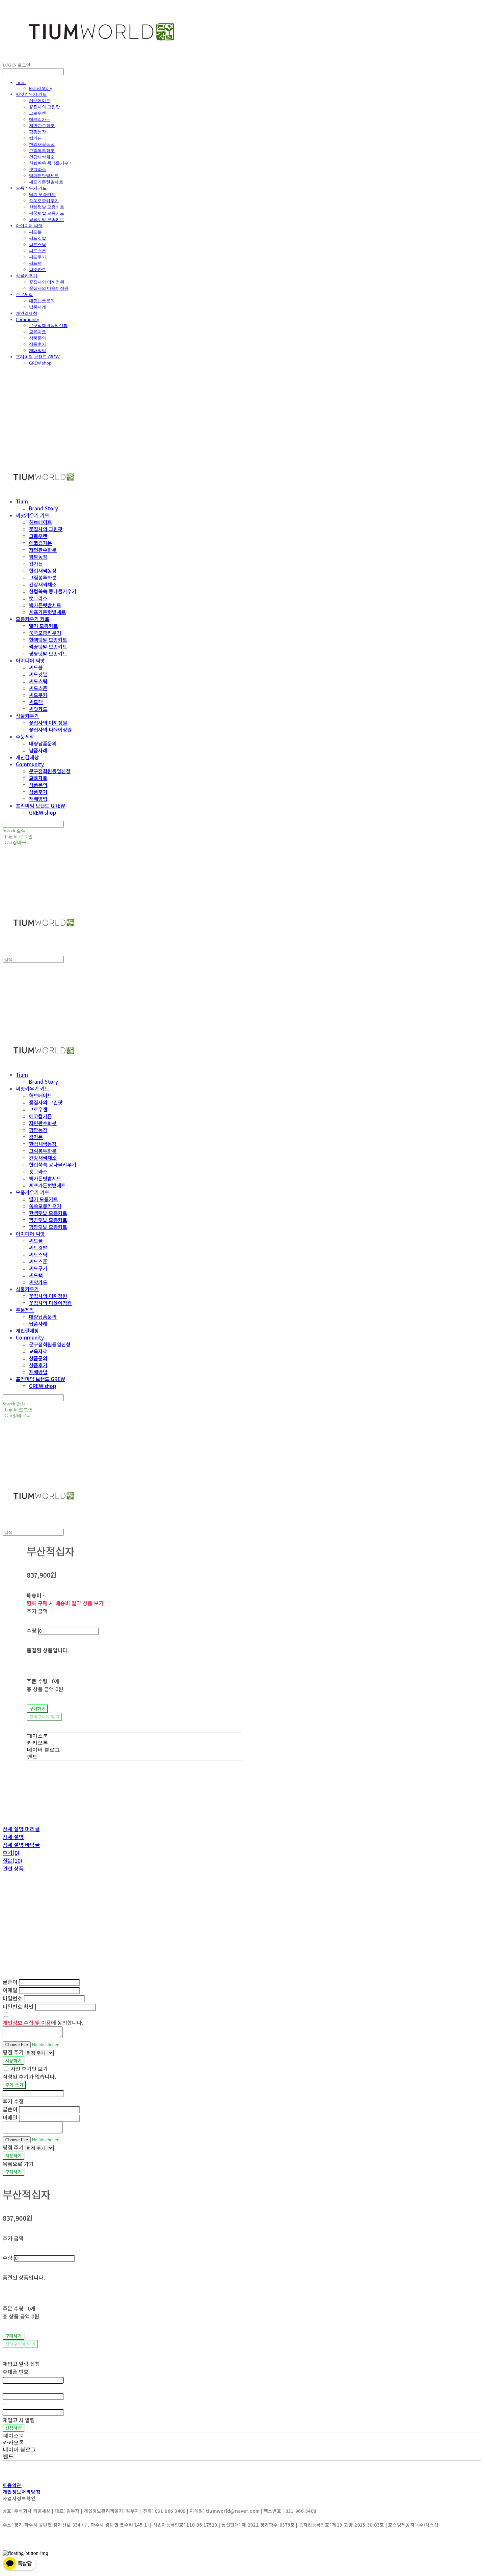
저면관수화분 (42, 125)
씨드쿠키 (38, 257)
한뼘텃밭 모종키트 (47, 207)
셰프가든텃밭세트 (46, 182)
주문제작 (24, 294)
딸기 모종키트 (42, 194)
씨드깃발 (38, 238)
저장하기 (13, 2061)
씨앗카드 (38, 269)
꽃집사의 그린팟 (44, 107)
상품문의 (38, 338)
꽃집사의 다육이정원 (49, 288)
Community (27, 319)
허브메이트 (40, 100)
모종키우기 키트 (31, 188)
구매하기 (13, 2172)
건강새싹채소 (42, 157)
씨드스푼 (38, 251)
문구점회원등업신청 (48, 325)
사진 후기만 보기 (29, 2069)
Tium (21, 82)
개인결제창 (27, 313)
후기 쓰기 (14, 2085)
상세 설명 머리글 (21, 1829)
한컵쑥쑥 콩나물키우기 (51, 163)
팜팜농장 (38, 132)
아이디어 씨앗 (29, 226)
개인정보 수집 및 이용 (27, 2022)
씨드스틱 (38, 244)
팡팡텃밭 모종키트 (47, 219)
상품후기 (38, 344)
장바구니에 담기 (20, 2344)
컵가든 (35, 138)
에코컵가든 (40, 119)
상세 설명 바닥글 (21, 1845)
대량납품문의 (42, 301)
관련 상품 (13, 1868)
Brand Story (41, 88)
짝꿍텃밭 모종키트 (47, 213)
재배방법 (38, 350)
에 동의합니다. (43, 2022)
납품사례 (38, 307)
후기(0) (11, 1853)
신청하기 (13, 2428)
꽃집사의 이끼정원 (47, 282)
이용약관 (12, 2485)
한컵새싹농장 (42, 144)
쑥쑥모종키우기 (44, 201)
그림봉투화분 (42, 150)
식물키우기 (27, 276)
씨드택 (35, 263)
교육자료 (38, 332)
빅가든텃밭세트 (44, 176)
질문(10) (13, 1860)
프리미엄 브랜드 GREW (38, 357)
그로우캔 (38, 113)
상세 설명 (13, 1837)
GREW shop (40, 363)
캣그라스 (38, 169)
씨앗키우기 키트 (31, 94)
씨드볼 (35, 232)
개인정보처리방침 (22, 2492)
